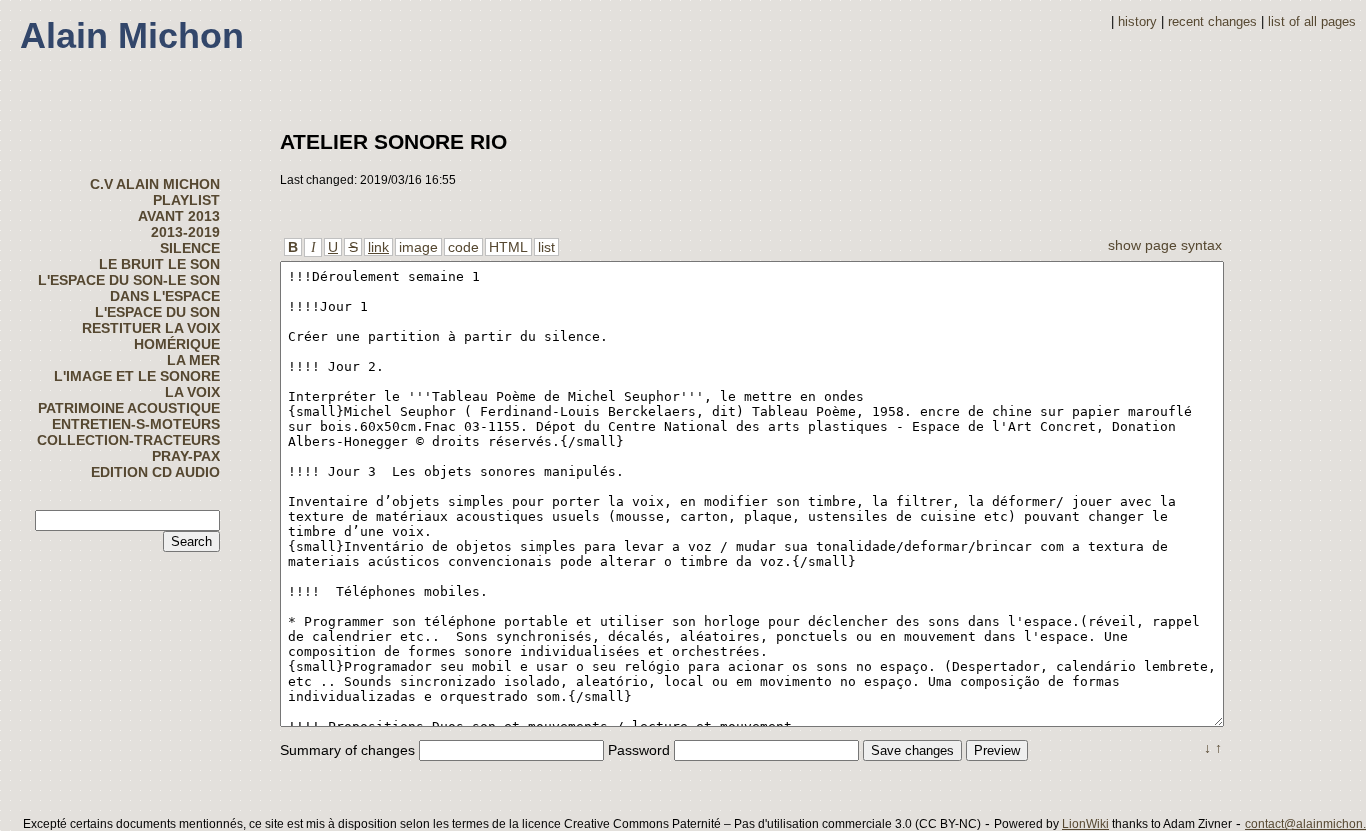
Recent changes (1212, 22)
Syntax (1201, 245)
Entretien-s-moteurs (136, 424)
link (378, 247)
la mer (193, 360)
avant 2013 (179, 216)
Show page (1142, 245)
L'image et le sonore (137, 376)
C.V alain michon (155, 184)
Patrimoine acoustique (129, 408)
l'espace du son (157, 312)
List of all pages (1312, 22)
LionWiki (1085, 823)
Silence (190, 248)
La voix (192, 392)
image (418, 247)
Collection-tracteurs (128, 440)
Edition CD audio (155, 472)
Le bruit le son (159, 264)
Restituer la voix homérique (151, 336)
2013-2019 (185, 232)
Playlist (186, 200)
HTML (508, 247)
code (463, 247)
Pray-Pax (186, 456)
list (546, 247)
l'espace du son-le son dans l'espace (129, 288)
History (1137, 22)
